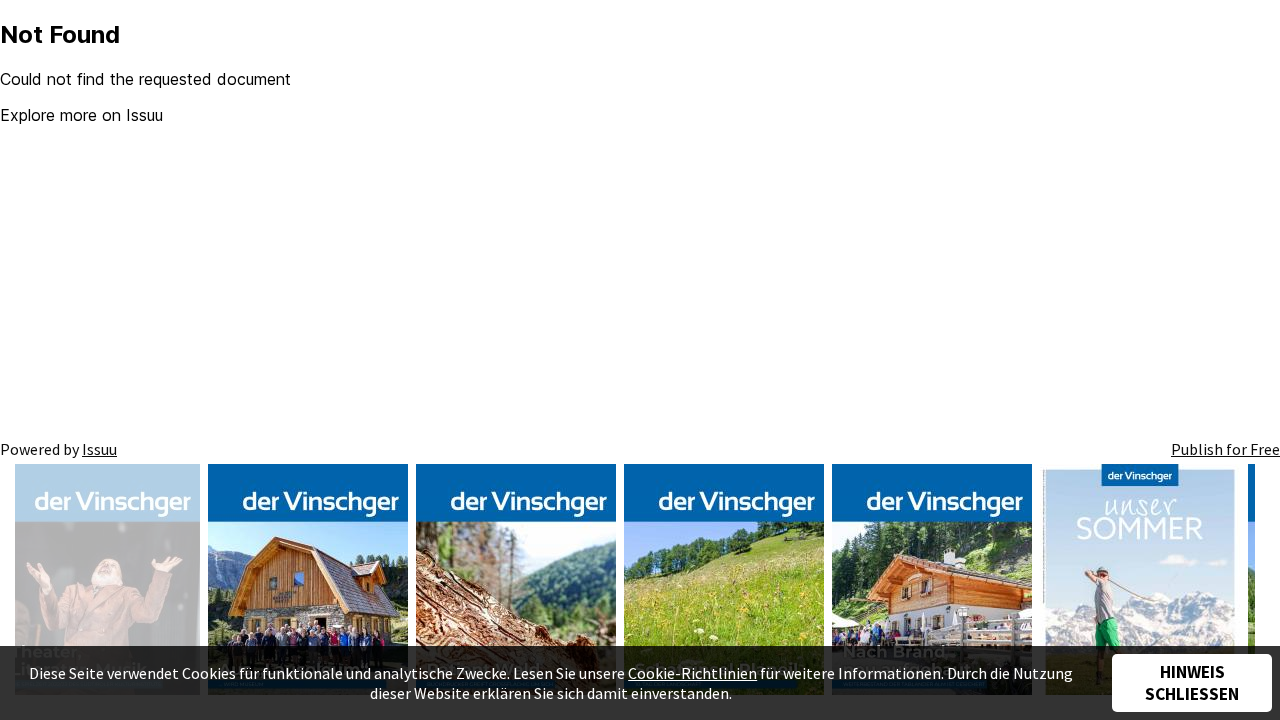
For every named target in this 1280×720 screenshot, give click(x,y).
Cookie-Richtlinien (692, 673)
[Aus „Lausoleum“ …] (308, 582)
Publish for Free (1225, 449)
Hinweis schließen (1192, 683)
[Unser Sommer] (1140, 582)
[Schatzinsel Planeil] (724, 582)
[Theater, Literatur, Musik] (100, 582)
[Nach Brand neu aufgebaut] (932, 582)
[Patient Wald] (516, 582)
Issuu (99, 449)
